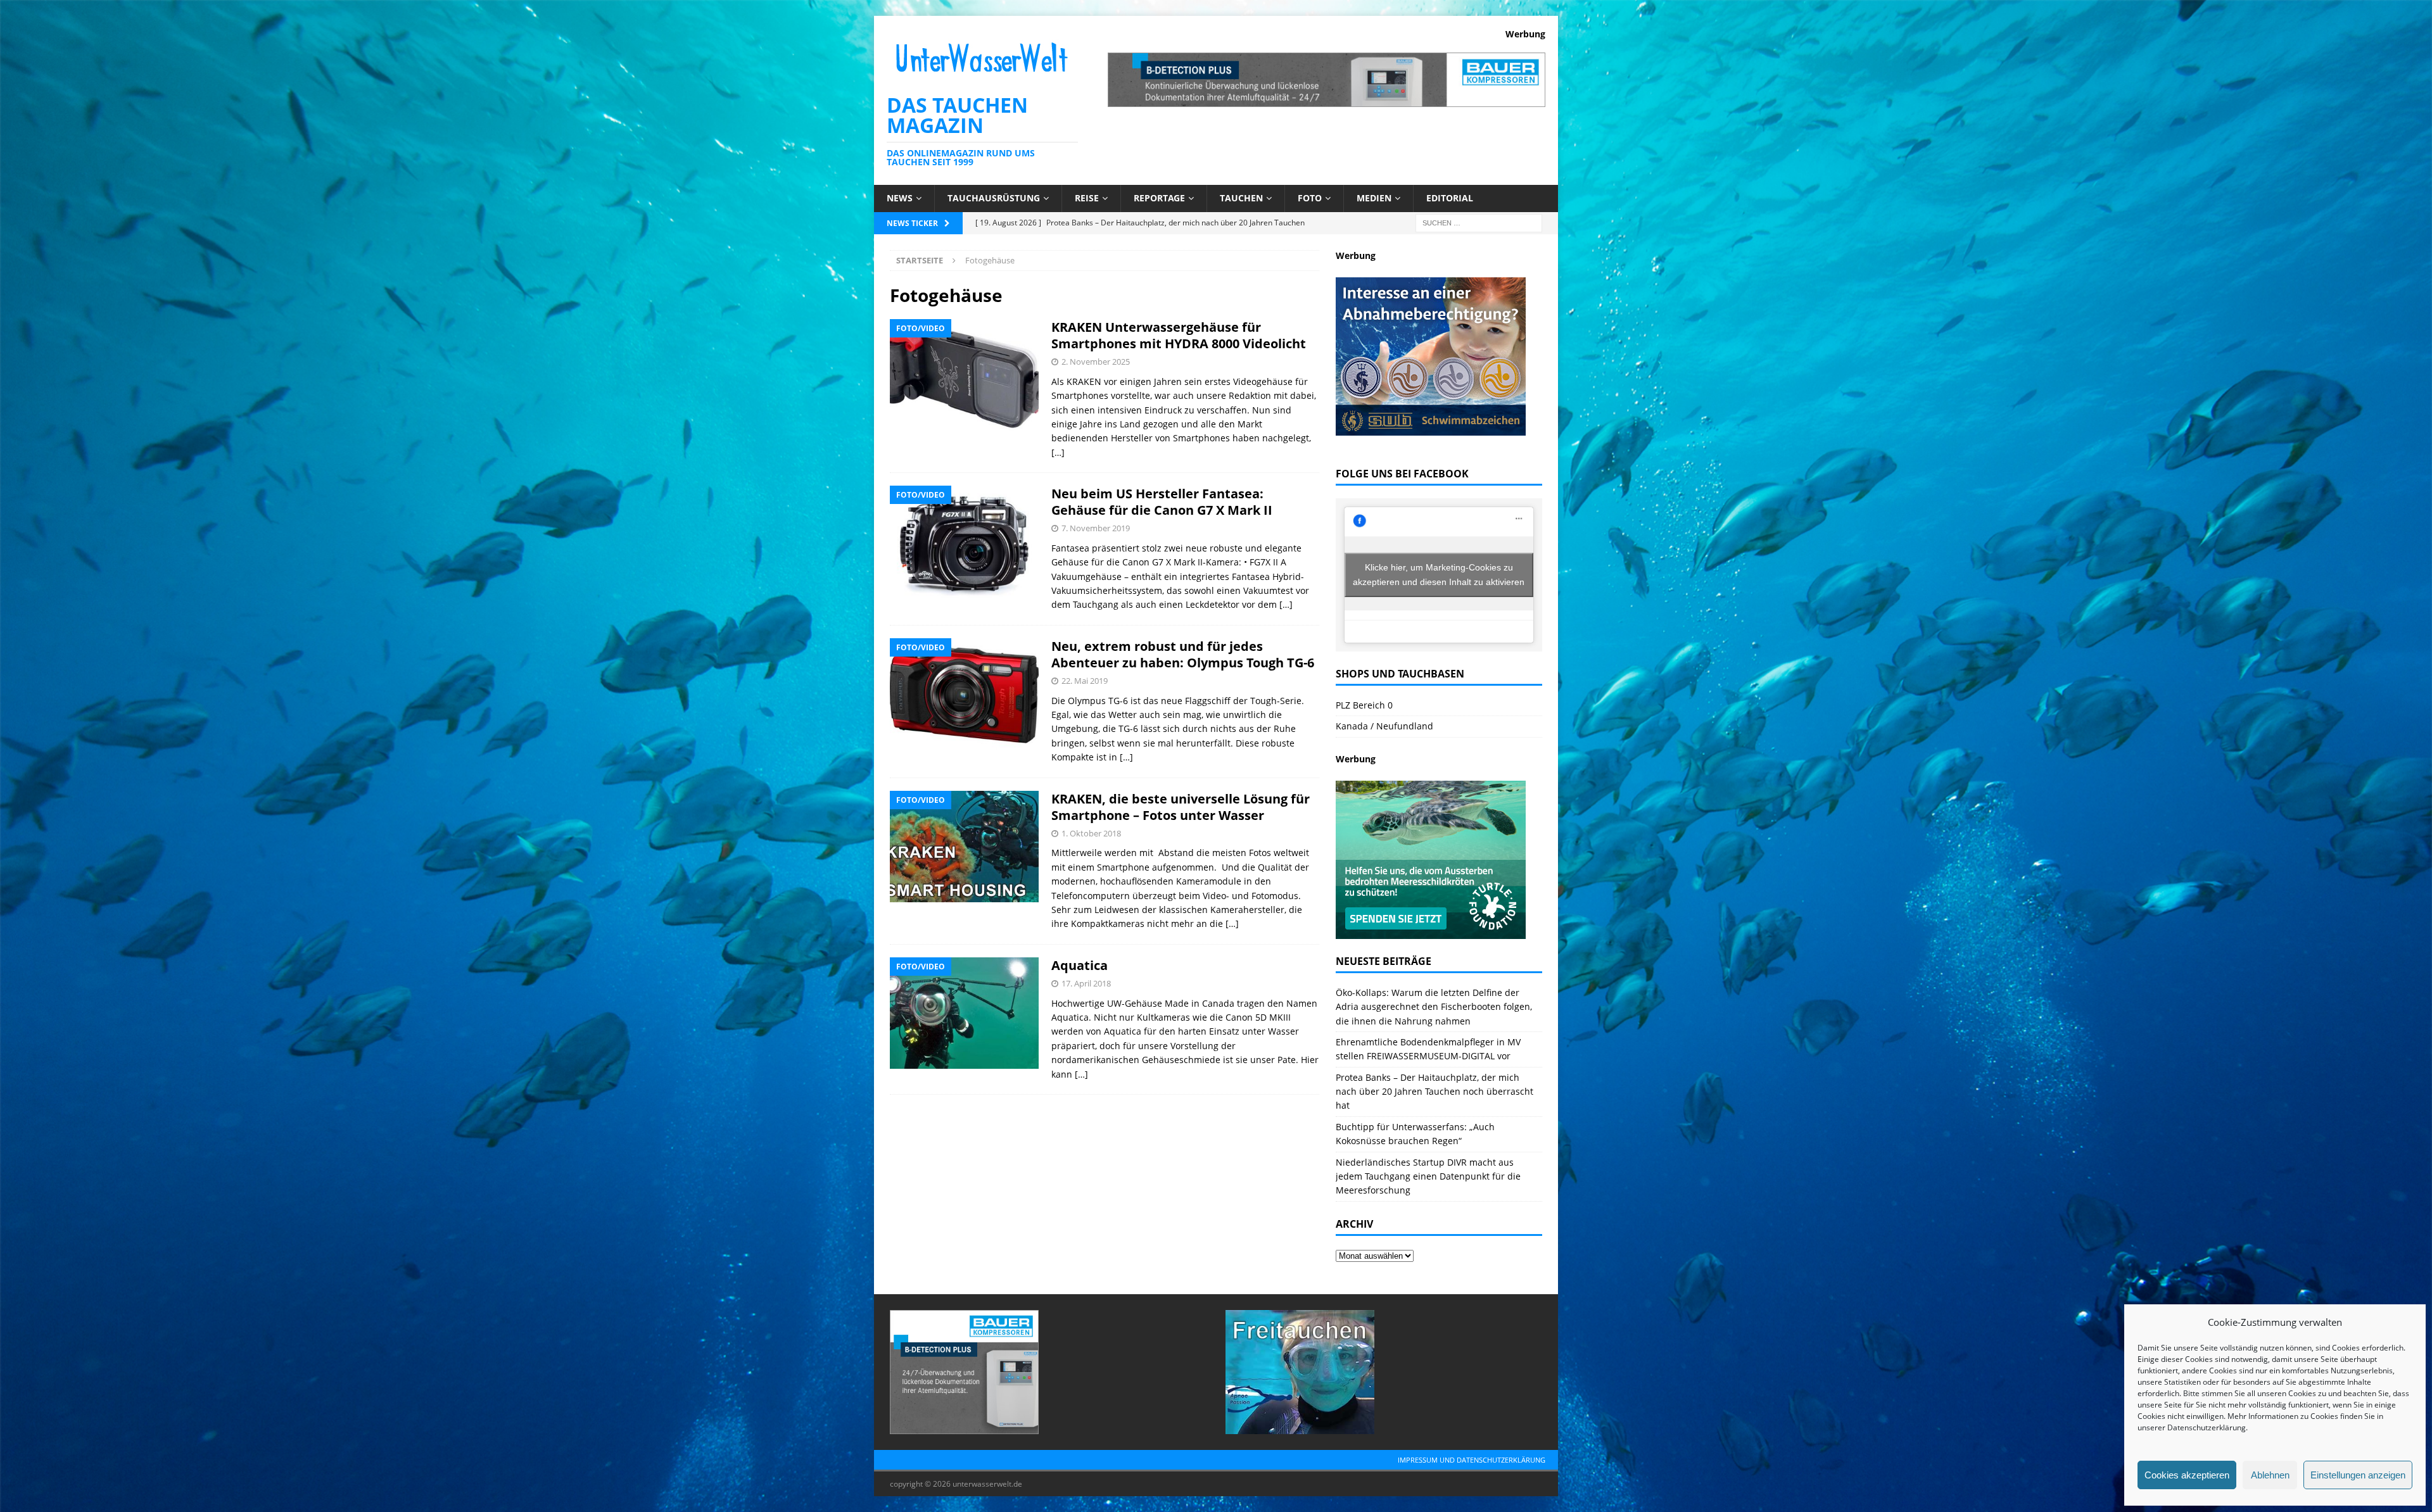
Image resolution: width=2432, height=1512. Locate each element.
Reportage (1159, 198)
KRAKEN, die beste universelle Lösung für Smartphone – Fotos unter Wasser (1181, 807)
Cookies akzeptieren (2187, 1475)
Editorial (1450, 198)
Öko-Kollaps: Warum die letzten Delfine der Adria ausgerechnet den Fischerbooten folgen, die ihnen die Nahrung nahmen (1434, 1007)
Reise (1087, 198)
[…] (1058, 452)
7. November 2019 (1096, 528)
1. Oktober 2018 (1091, 833)
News (900, 198)
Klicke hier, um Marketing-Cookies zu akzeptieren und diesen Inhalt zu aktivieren (1439, 575)
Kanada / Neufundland (1384, 726)
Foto (1310, 198)
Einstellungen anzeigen (2358, 1475)
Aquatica (1080, 965)
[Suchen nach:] (1479, 222)
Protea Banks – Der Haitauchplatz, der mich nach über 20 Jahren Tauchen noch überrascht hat (1434, 1092)
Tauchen (1241, 198)
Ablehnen (2270, 1475)
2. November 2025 (1096, 362)
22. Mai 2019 (1085, 681)
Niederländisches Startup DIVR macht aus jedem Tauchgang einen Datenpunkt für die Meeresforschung (1428, 1176)
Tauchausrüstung (994, 198)
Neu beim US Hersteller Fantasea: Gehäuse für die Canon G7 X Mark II (1162, 502)
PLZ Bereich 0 (1364, 705)
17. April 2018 (1086, 983)
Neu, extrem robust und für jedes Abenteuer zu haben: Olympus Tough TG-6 (1183, 654)
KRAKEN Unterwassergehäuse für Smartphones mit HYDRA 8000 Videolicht (1179, 335)
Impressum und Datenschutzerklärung (1472, 1460)
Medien (1374, 198)
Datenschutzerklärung (2207, 1427)
